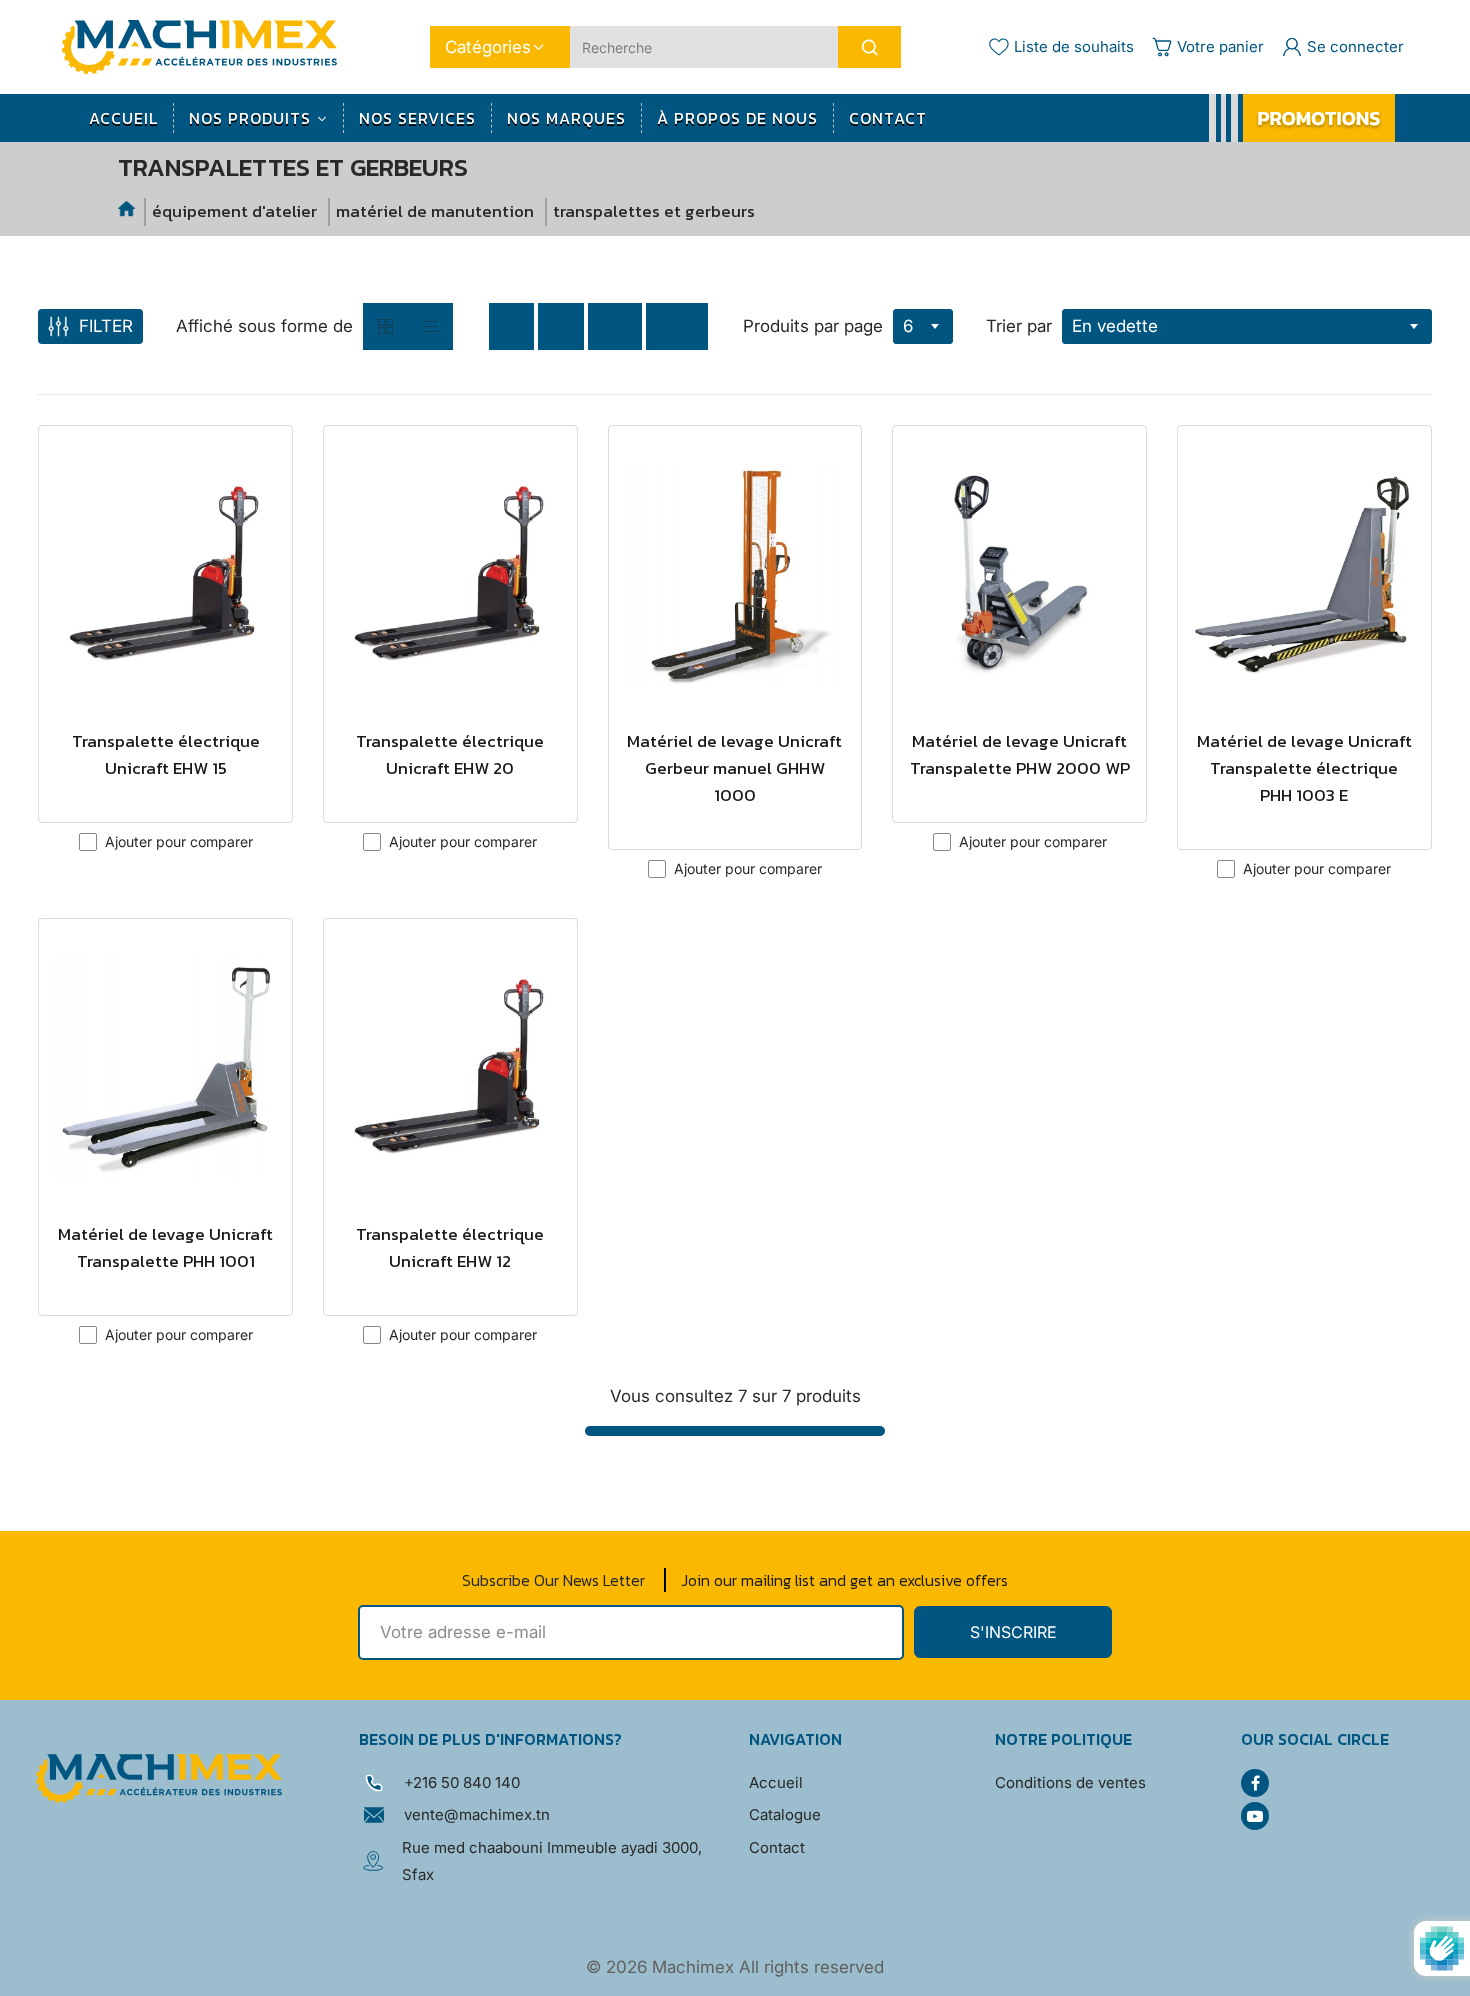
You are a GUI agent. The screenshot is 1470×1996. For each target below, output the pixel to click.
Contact (777, 1847)
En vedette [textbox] (1115, 326)
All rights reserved (811, 1967)
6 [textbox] (908, 326)
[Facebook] (1255, 1783)
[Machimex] (207, 46)
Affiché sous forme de (264, 326)
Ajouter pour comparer (179, 841)
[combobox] (923, 326)
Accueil (776, 1782)
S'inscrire (1013, 1632)
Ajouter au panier (165, 790)
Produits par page (813, 326)
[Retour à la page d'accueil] (128, 211)
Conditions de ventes (1070, 1782)
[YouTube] (1255, 1816)
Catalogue (785, 1814)
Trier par (1019, 326)
